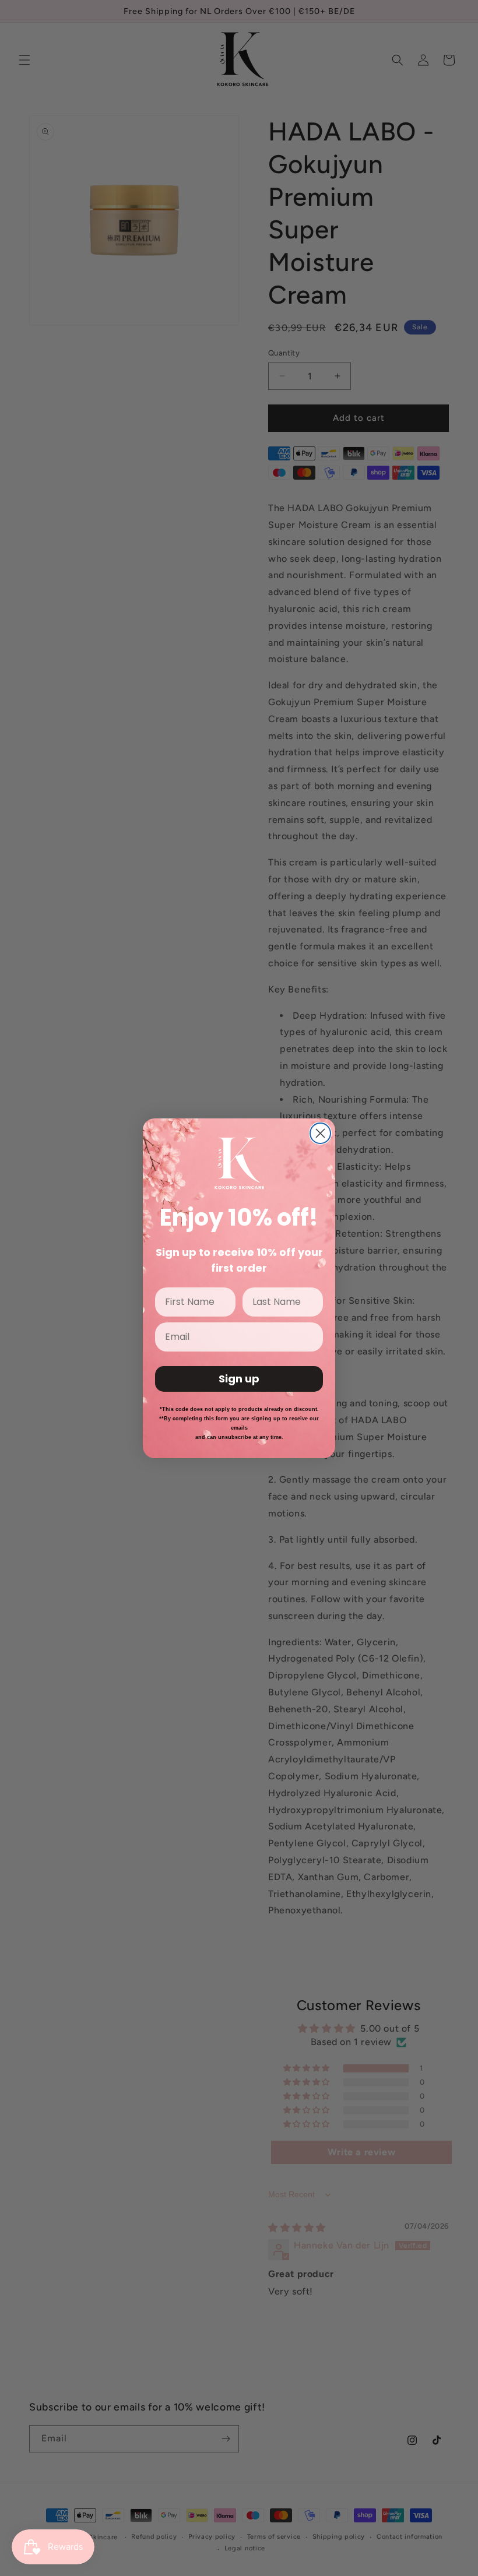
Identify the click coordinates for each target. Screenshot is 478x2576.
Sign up (239, 1379)
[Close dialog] (320, 1133)
